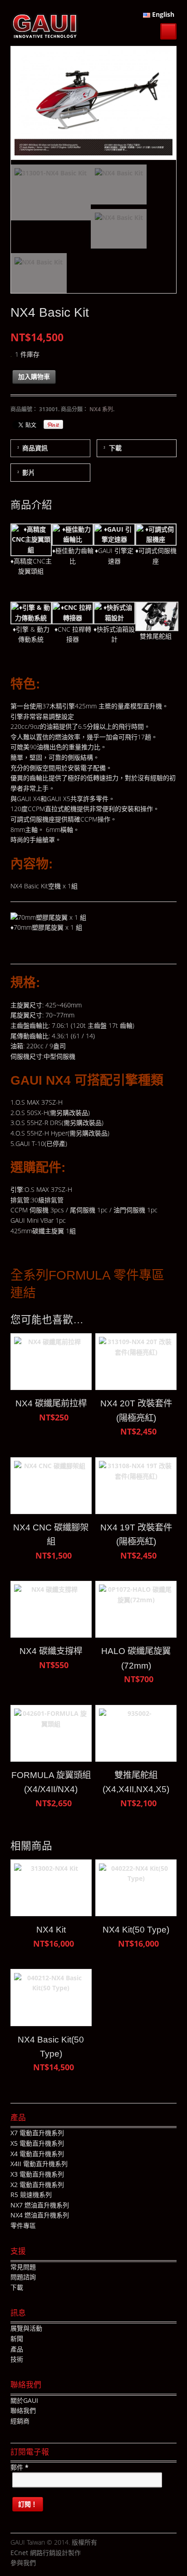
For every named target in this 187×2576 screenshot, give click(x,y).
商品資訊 (35, 448)
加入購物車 (34, 376)
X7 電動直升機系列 (37, 2133)
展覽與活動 (26, 2328)
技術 (17, 2359)
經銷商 (20, 2421)
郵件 (20, 2467)
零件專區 (23, 2225)
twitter (56, 2563)
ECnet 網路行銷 (33, 2553)
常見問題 (23, 2267)
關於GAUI (24, 2400)
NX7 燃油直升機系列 (40, 2205)
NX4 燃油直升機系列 (40, 2215)
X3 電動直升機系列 (37, 2174)
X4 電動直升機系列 (37, 2154)
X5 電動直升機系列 (37, 2143)
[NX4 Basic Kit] (119, 184)
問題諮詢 (23, 2277)
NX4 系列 (101, 409)
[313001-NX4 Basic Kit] (51, 192)
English (162, 14)
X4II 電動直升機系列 (39, 2164)
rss (84, 2563)
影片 (29, 472)
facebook (43, 2563)
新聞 (17, 2339)
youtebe (70, 2563)
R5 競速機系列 (31, 2195)
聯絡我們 (23, 2410)
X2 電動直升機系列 (37, 2185)
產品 (17, 2349)
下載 (115, 448)
